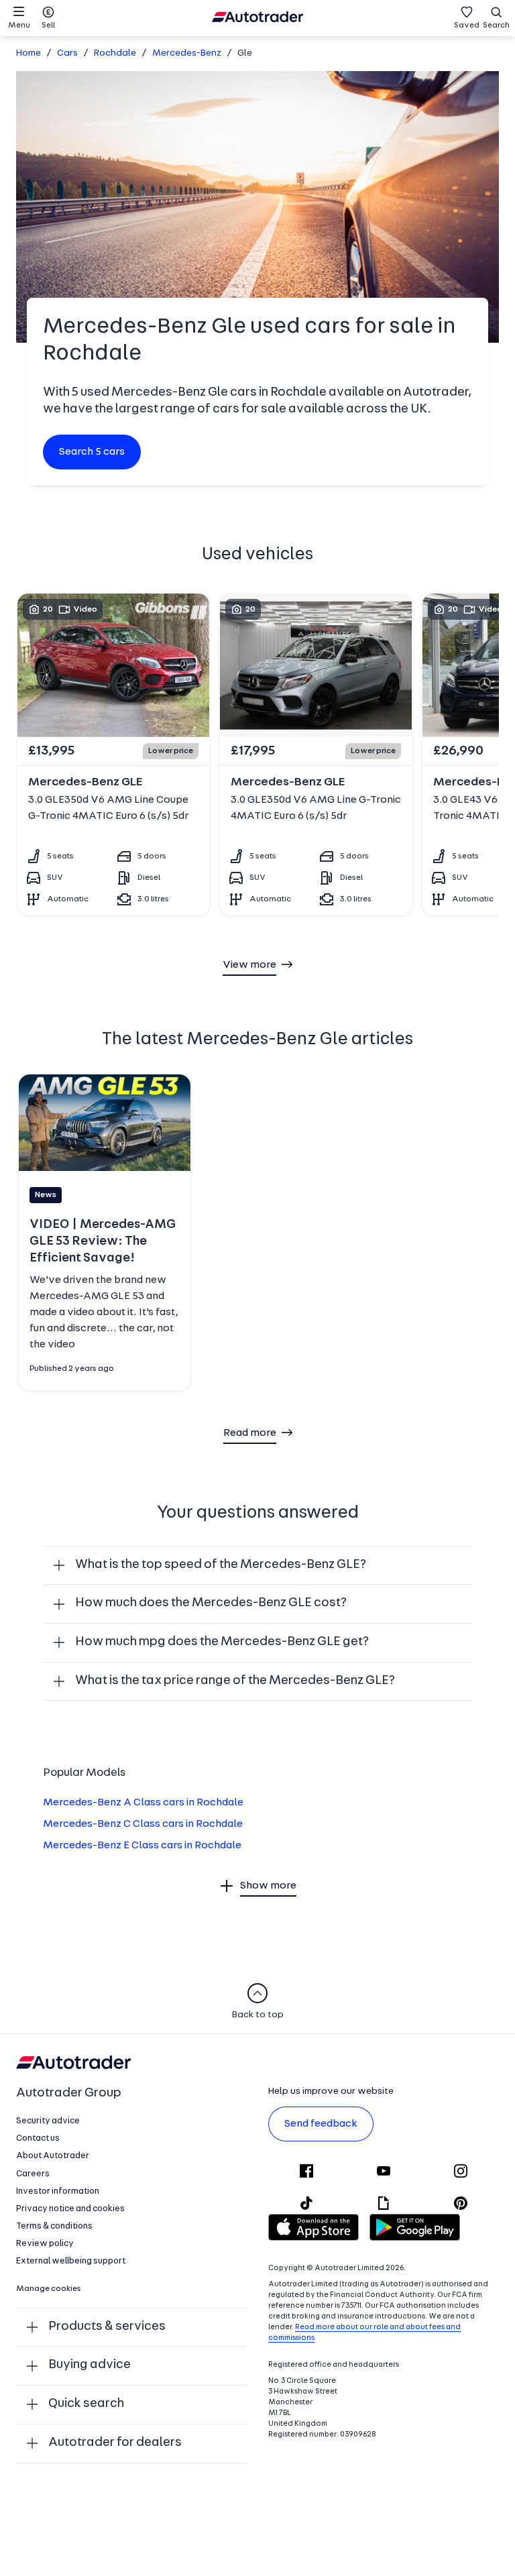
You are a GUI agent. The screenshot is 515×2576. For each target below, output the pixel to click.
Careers (33, 2174)
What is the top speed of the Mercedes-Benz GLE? (221, 1565)
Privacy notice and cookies (70, 2209)
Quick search (86, 2404)
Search (496, 25)
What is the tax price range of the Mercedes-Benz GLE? (235, 1681)
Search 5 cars (92, 452)
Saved (467, 25)
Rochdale (115, 53)
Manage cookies (49, 2289)
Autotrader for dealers (115, 2443)
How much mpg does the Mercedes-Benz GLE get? (222, 1642)
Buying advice (90, 2365)
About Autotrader (53, 2156)
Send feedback (321, 2124)
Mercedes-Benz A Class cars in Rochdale (143, 1803)
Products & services (107, 2327)
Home (28, 53)
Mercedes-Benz (187, 53)
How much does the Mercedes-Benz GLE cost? (211, 1603)
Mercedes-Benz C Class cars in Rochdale (143, 1824)
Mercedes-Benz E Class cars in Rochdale (142, 1846)
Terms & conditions (54, 2226)
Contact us (38, 2138)
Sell (48, 25)
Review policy (45, 2244)
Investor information (58, 2191)
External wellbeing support (71, 2261)
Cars (67, 53)
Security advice (48, 2121)
